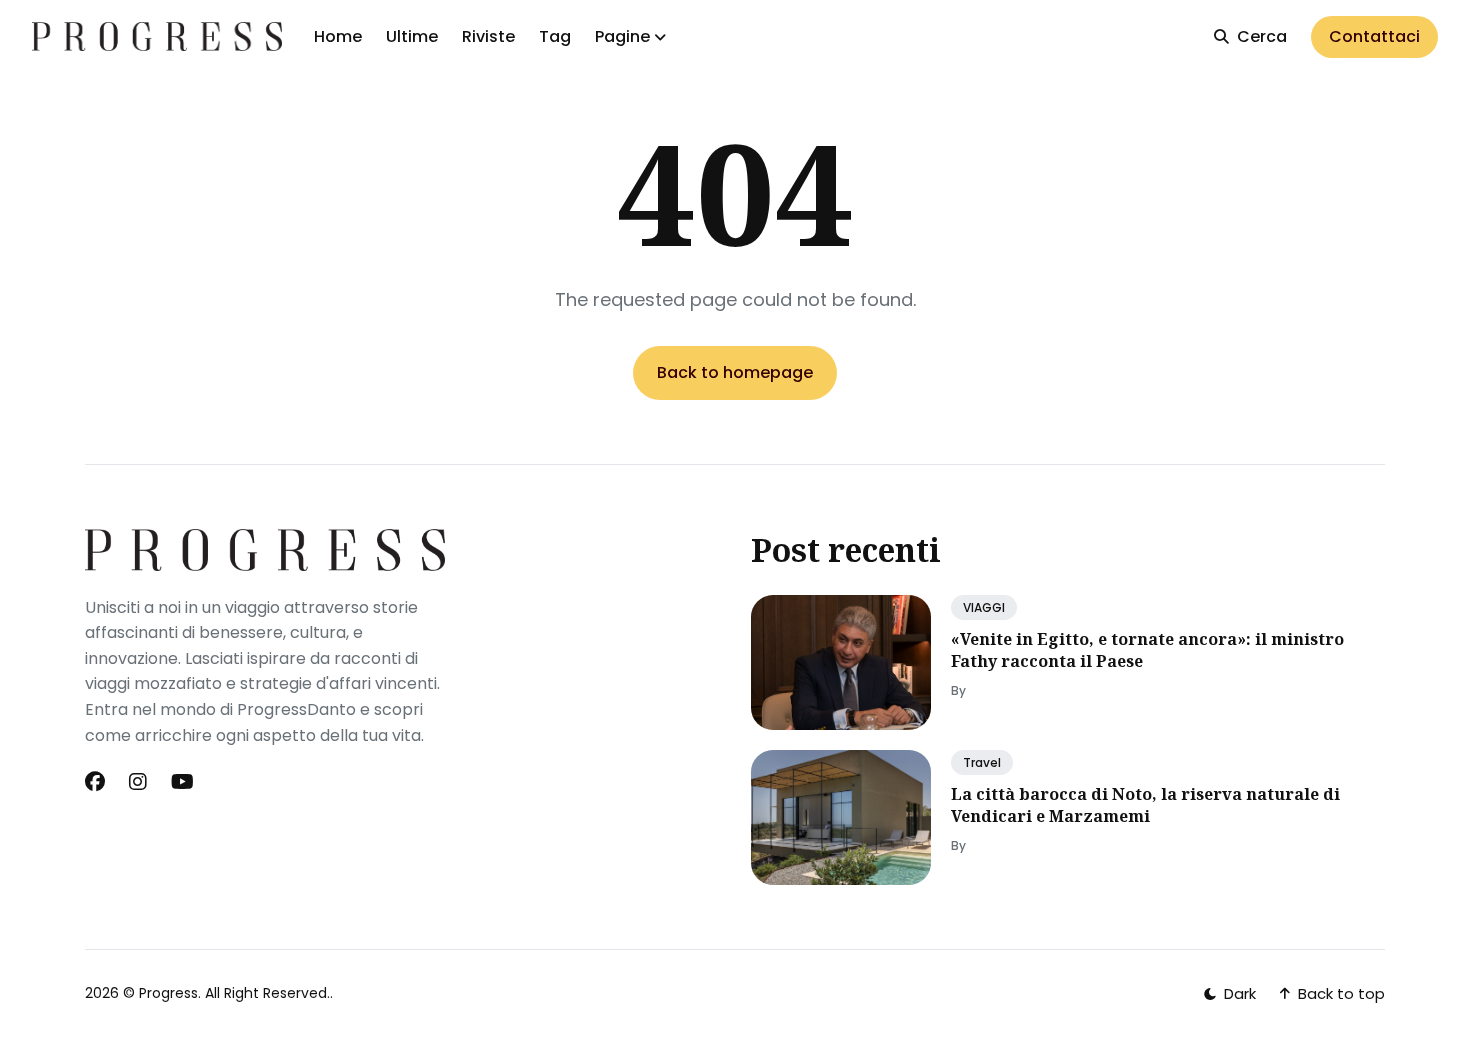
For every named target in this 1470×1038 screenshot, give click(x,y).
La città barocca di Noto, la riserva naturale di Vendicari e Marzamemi (1145, 805)
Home (338, 36)
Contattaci (1374, 36)
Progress (168, 993)
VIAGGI (984, 607)
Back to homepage (735, 372)
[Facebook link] (97, 782)
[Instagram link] (138, 782)
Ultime (412, 36)
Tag (555, 36)
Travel (982, 762)
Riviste (488, 36)
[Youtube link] (182, 782)
